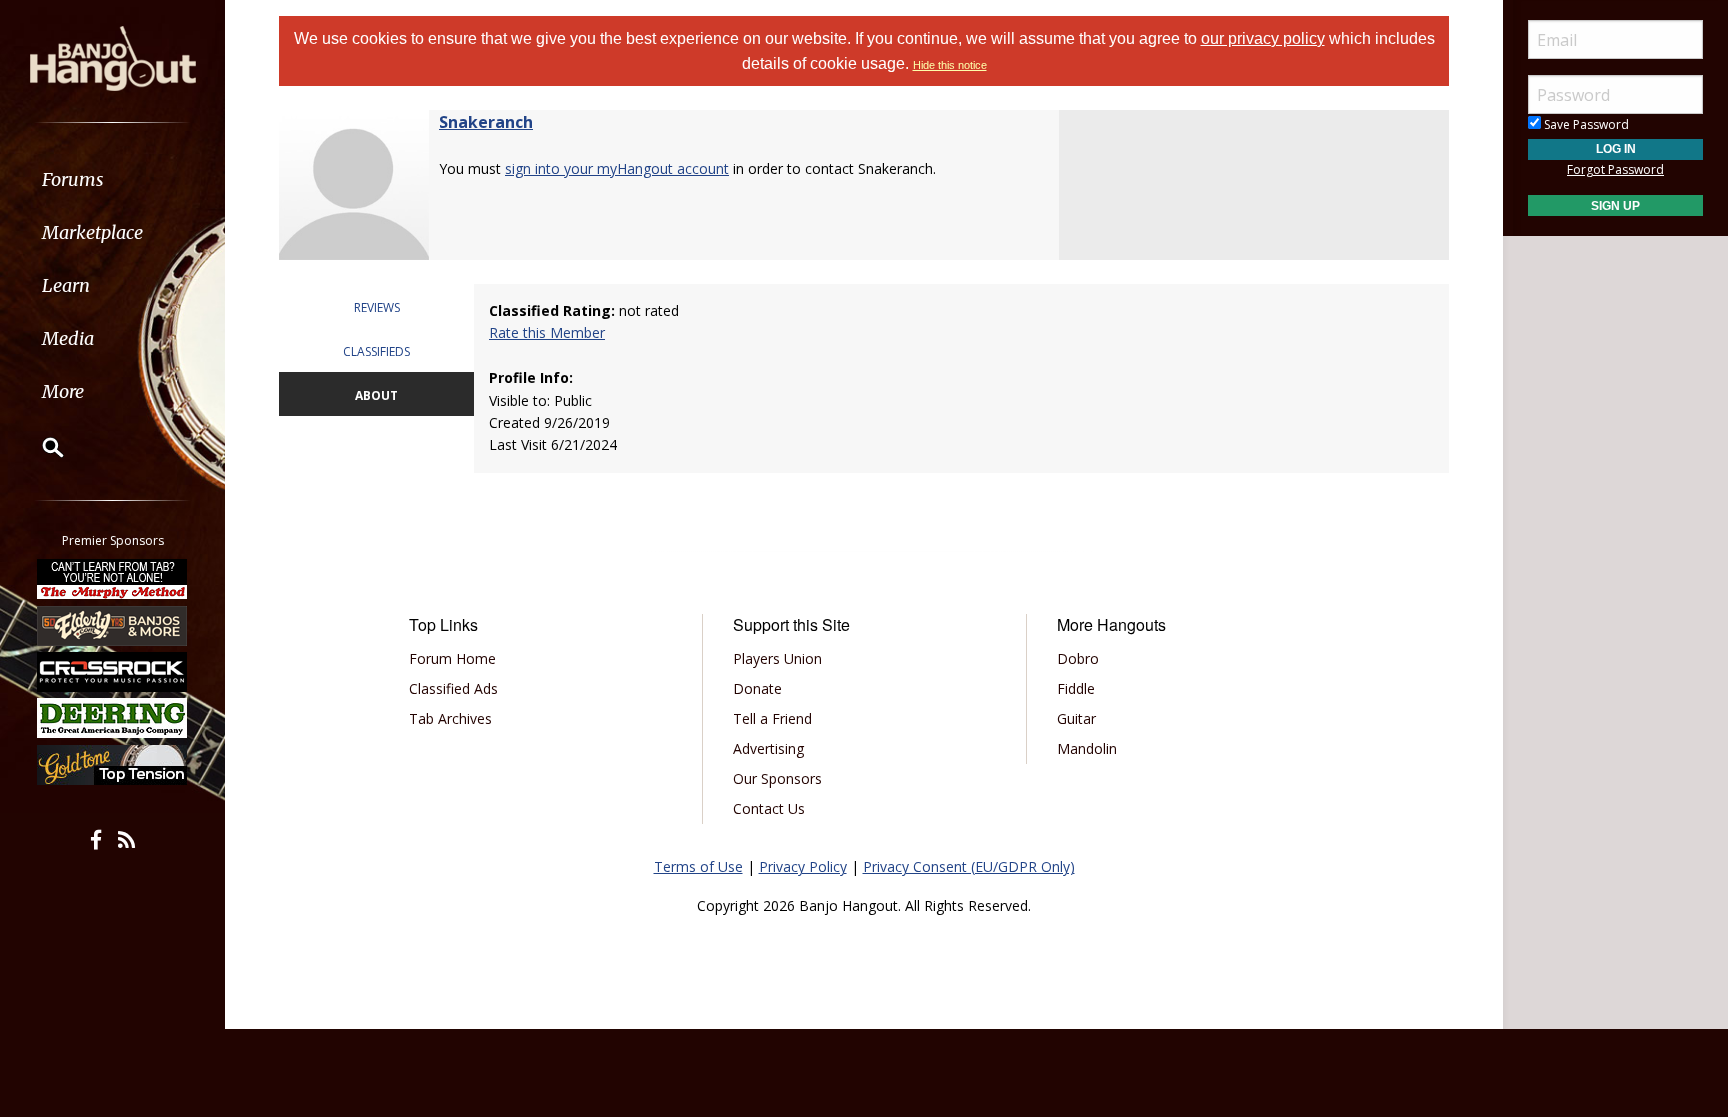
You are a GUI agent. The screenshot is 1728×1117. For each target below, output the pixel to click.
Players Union (777, 658)
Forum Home (452, 658)
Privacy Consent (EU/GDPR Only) (969, 866)
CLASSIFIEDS (376, 351)
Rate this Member (547, 332)
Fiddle (1076, 688)
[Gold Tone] (113, 765)
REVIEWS (377, 307)
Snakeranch (486, 122)
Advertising (768, 748)
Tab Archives (450, 718)
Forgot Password (1615, 169)
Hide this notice (950, 65)
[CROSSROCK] (113, 672)
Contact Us (769, 808)
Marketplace (92, 232)
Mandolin (1087, 748)
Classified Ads (453, 688)
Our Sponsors (777, 778)
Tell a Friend (772, 718)
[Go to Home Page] (113, 57)
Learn (66, 285)
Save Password (1585, 124)
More (63, 391)
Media (68, 338)
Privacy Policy (803, 866)
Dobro (1078, 658)
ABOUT (376, 395)
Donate (757, 688)
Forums (73, 179)
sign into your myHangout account (617, 168)
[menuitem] (112, 179)
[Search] (40, 447)
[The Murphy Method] (113, 579)
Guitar (1076, 718)
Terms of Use (698, 866)
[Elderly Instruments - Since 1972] (113, 625)
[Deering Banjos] (113, 718)
